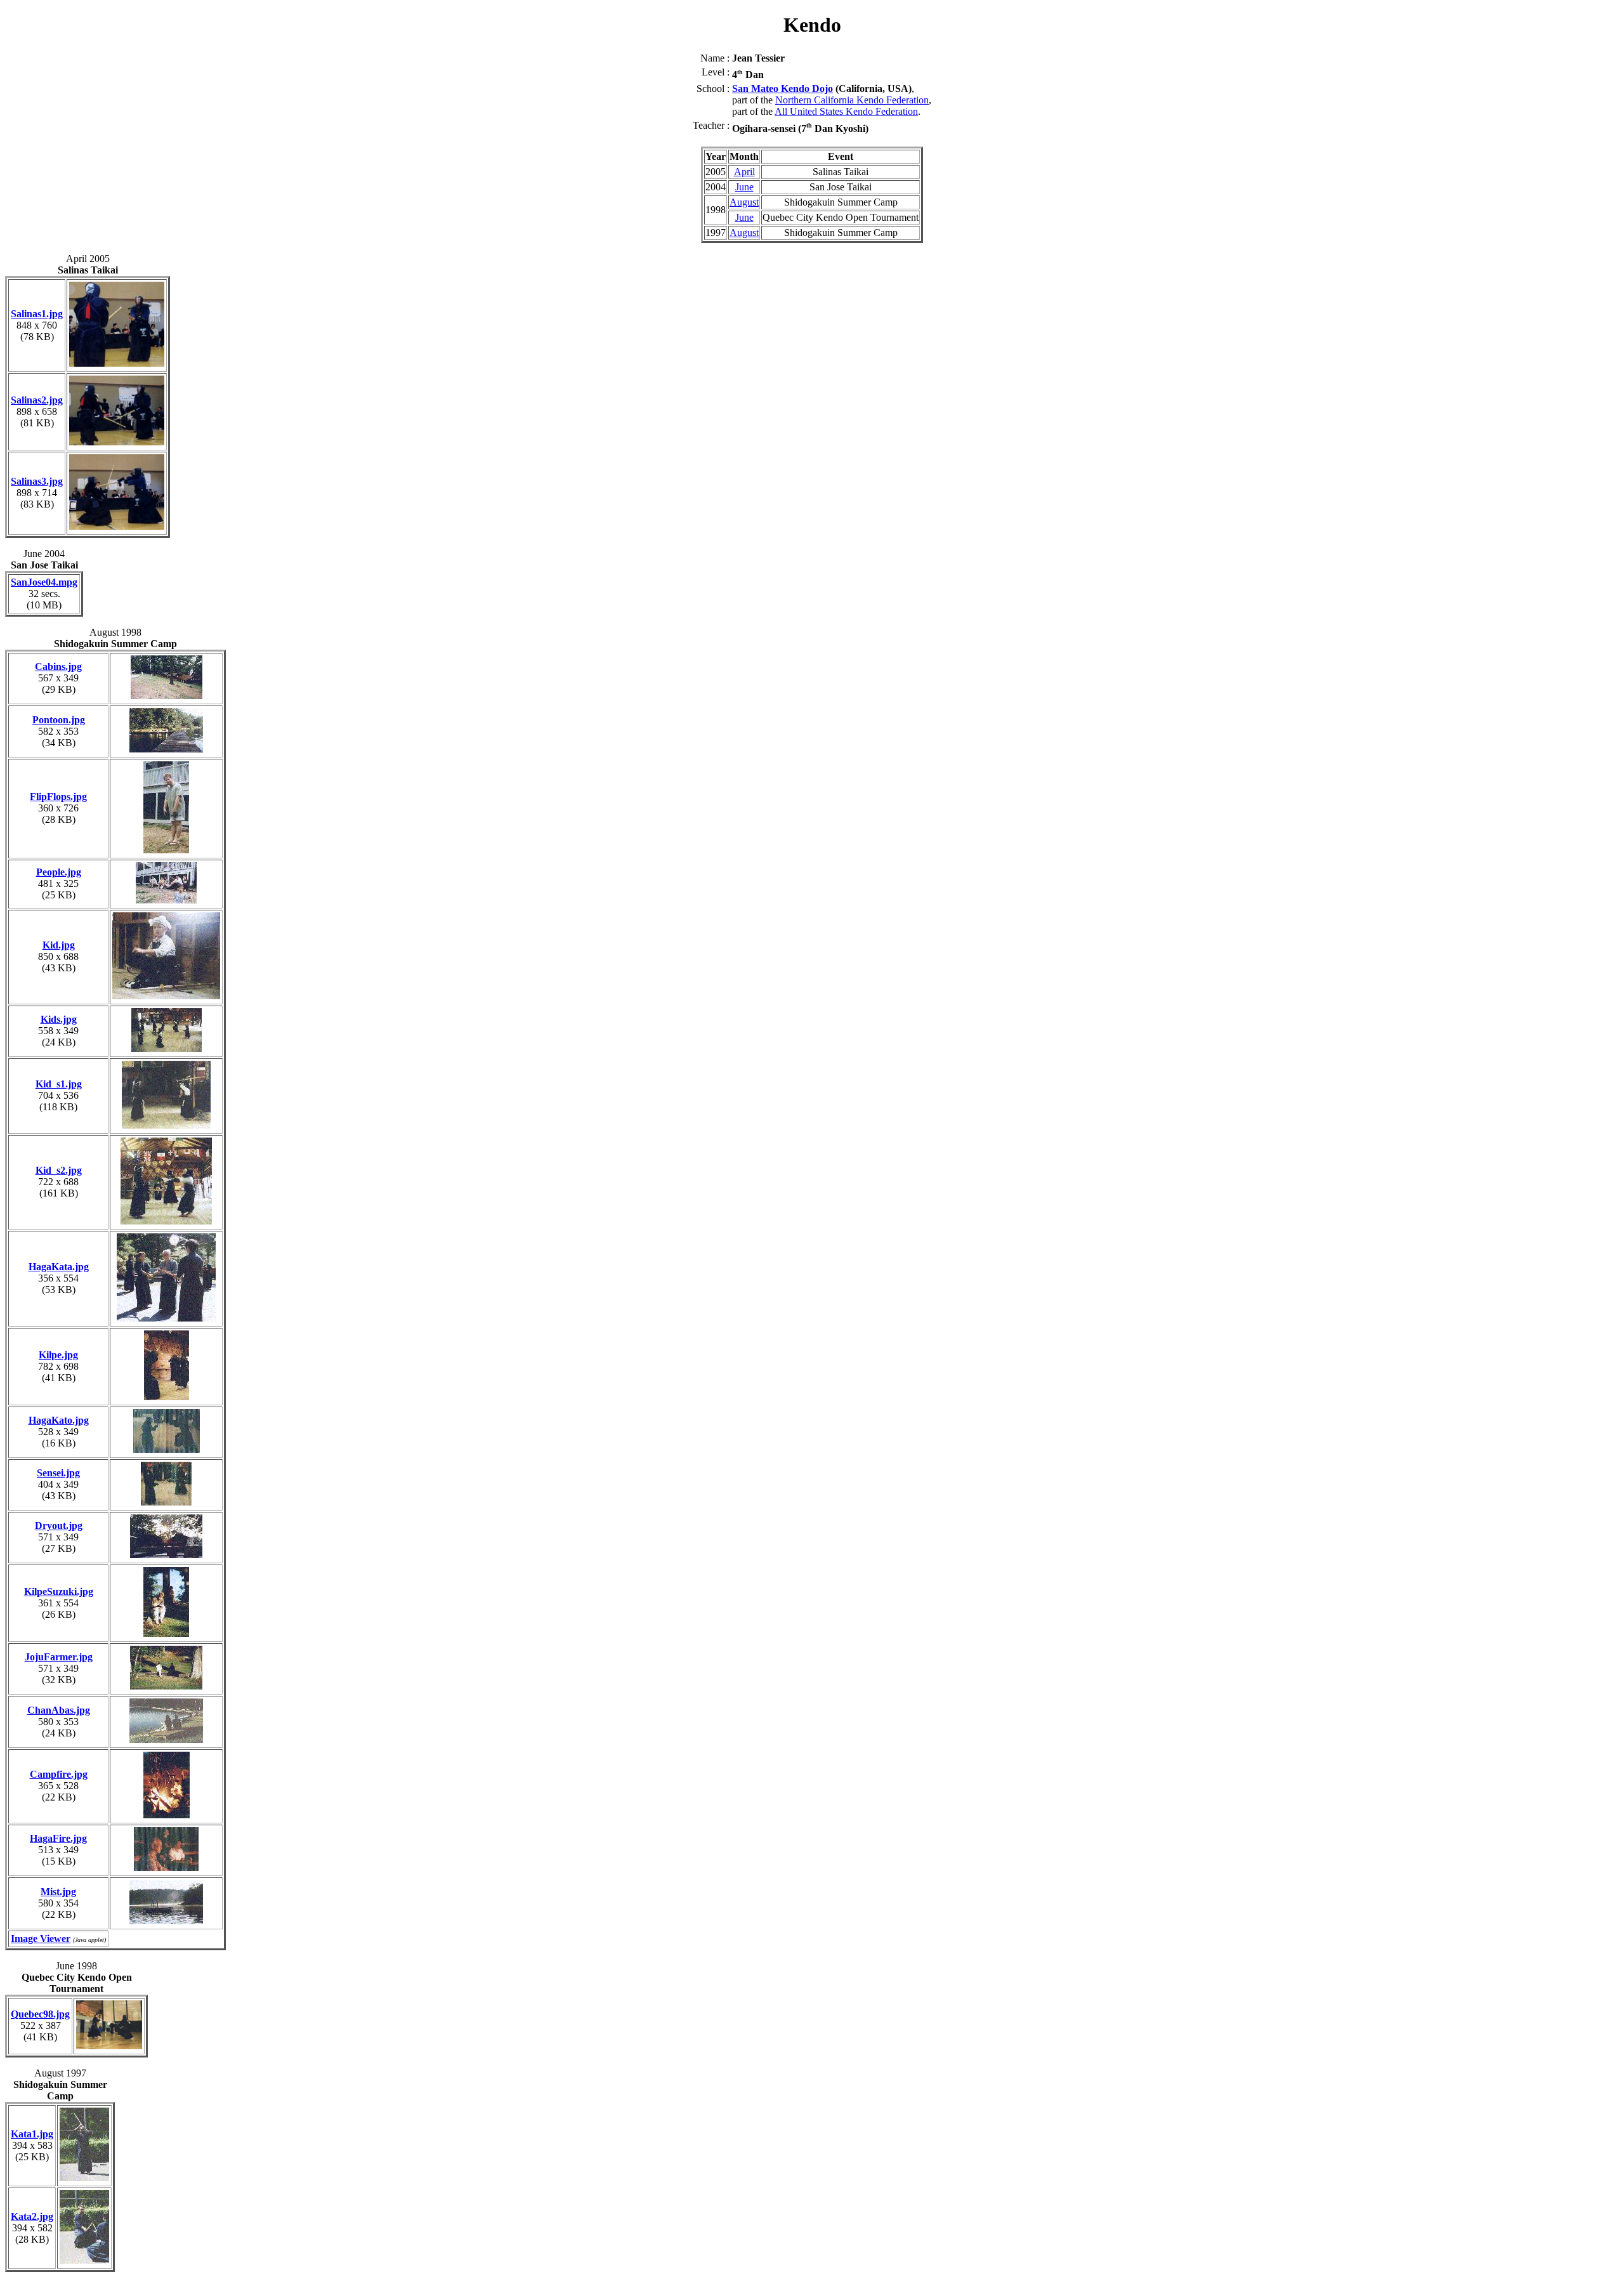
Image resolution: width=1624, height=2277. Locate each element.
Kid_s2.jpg (59, 1170)
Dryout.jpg (59, 1526)
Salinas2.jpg (37, 400)
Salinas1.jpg (37, 314)
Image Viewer (41, 1939)
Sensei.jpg (58, 1473)
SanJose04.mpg (44, 582)
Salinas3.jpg (37, 481)
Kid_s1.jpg (59, 1084)
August (744, 202)
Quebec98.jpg (40, 2014)
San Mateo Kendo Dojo (783, 89)
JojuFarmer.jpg (59, 1657)
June (744, 187)
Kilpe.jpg (58, 1355)
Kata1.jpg (32, 2134)
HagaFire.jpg (58, 1838)
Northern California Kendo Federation (852, 100)
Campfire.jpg (59, 1774)
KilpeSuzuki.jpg (59, 1591)
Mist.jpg (58, 1892)
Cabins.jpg (58, 666)
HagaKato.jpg (59, 1420)
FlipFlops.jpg (58, 797)
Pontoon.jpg (59, 720)
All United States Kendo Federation (846, 111)
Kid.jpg (59, 945)
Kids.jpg (59, 1019)
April (744, 172)
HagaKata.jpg (59, 1267)
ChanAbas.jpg (59, 1710)
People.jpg (59, 872)
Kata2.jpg (32, 2216)
